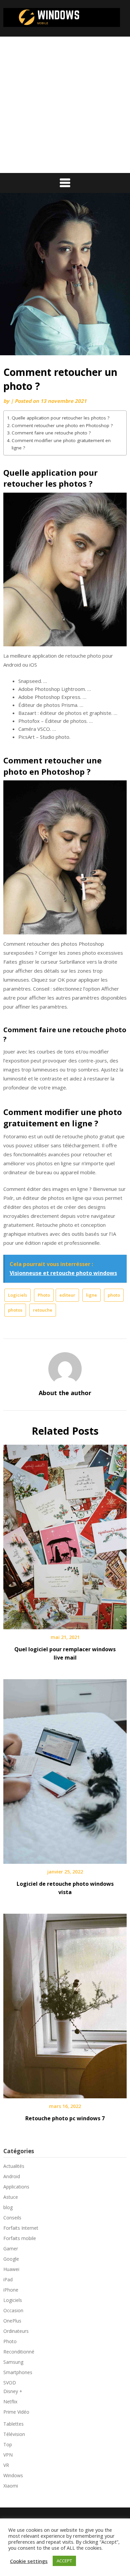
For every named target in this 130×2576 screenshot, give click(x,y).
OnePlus (12, 2321)
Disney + (13, 2391)
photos (15, 1310)
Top (8, 2444)
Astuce (11, 2197)
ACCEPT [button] (64, 2561)
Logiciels (17, 1295)
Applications (16, 2187)
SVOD (10, 2383)
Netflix (10, 2402)
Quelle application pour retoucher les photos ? (60, 418)
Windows (13, 2475)
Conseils (12, 2218)
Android (12, 2176)
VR (6, 2465)
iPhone (11, 2290)
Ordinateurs (16, 2331)
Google (11, 2259)
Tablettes (13, 2424)
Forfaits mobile (20, 2238)
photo (114, 1295)
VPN (8, 2455)
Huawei (11, 2269)
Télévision (14, 2434)
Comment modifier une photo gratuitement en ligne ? (61, 444)
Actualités (14, 2166)
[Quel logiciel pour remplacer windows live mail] (65, 1534)
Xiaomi (11, 2486)
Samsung (13, 2362)
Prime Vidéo (16, 2412)
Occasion (13, 2310)
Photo (44, 1295)
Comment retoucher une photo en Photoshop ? (62, 425)
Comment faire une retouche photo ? (51, 433)
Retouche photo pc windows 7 (65, 2118)
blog (8, 2207)
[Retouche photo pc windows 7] (65, 2004)
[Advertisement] (65, 105)
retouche (43, 1310)
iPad (8, 2279)
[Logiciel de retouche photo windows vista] (65, 1769)
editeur (67, 1295)
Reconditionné (19, 2352)
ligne (91, 1295)
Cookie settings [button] (29, 2561)
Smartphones (18, 2372)
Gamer (11, 2249)
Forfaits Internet (21, 2228)
